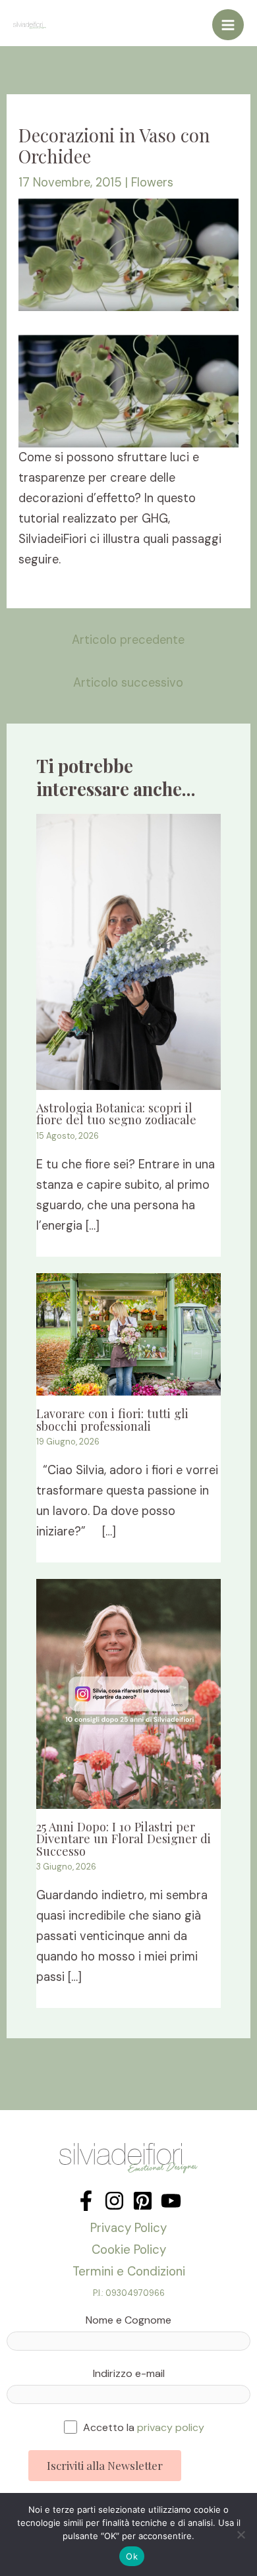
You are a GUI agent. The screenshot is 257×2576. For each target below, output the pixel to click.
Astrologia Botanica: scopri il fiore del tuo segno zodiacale (116, 1113)
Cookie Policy (129, 2249)
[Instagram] (114, 2201)
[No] (241, 2534)
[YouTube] (171, 2201)
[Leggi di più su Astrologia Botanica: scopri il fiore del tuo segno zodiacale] (128, 951)
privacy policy (171, 2427)
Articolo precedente (128, 640)
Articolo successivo (128, 683)
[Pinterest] (143, 2201)
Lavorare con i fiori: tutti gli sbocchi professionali (112, 1419)
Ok (132, 2556)
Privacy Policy (128, 2228)
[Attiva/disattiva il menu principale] (228, 25)
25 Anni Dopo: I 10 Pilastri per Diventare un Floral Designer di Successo (124, 1838)
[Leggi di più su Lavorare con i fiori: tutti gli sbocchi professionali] (128, 1333)
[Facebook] (86, 2201)
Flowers (152, 183)
